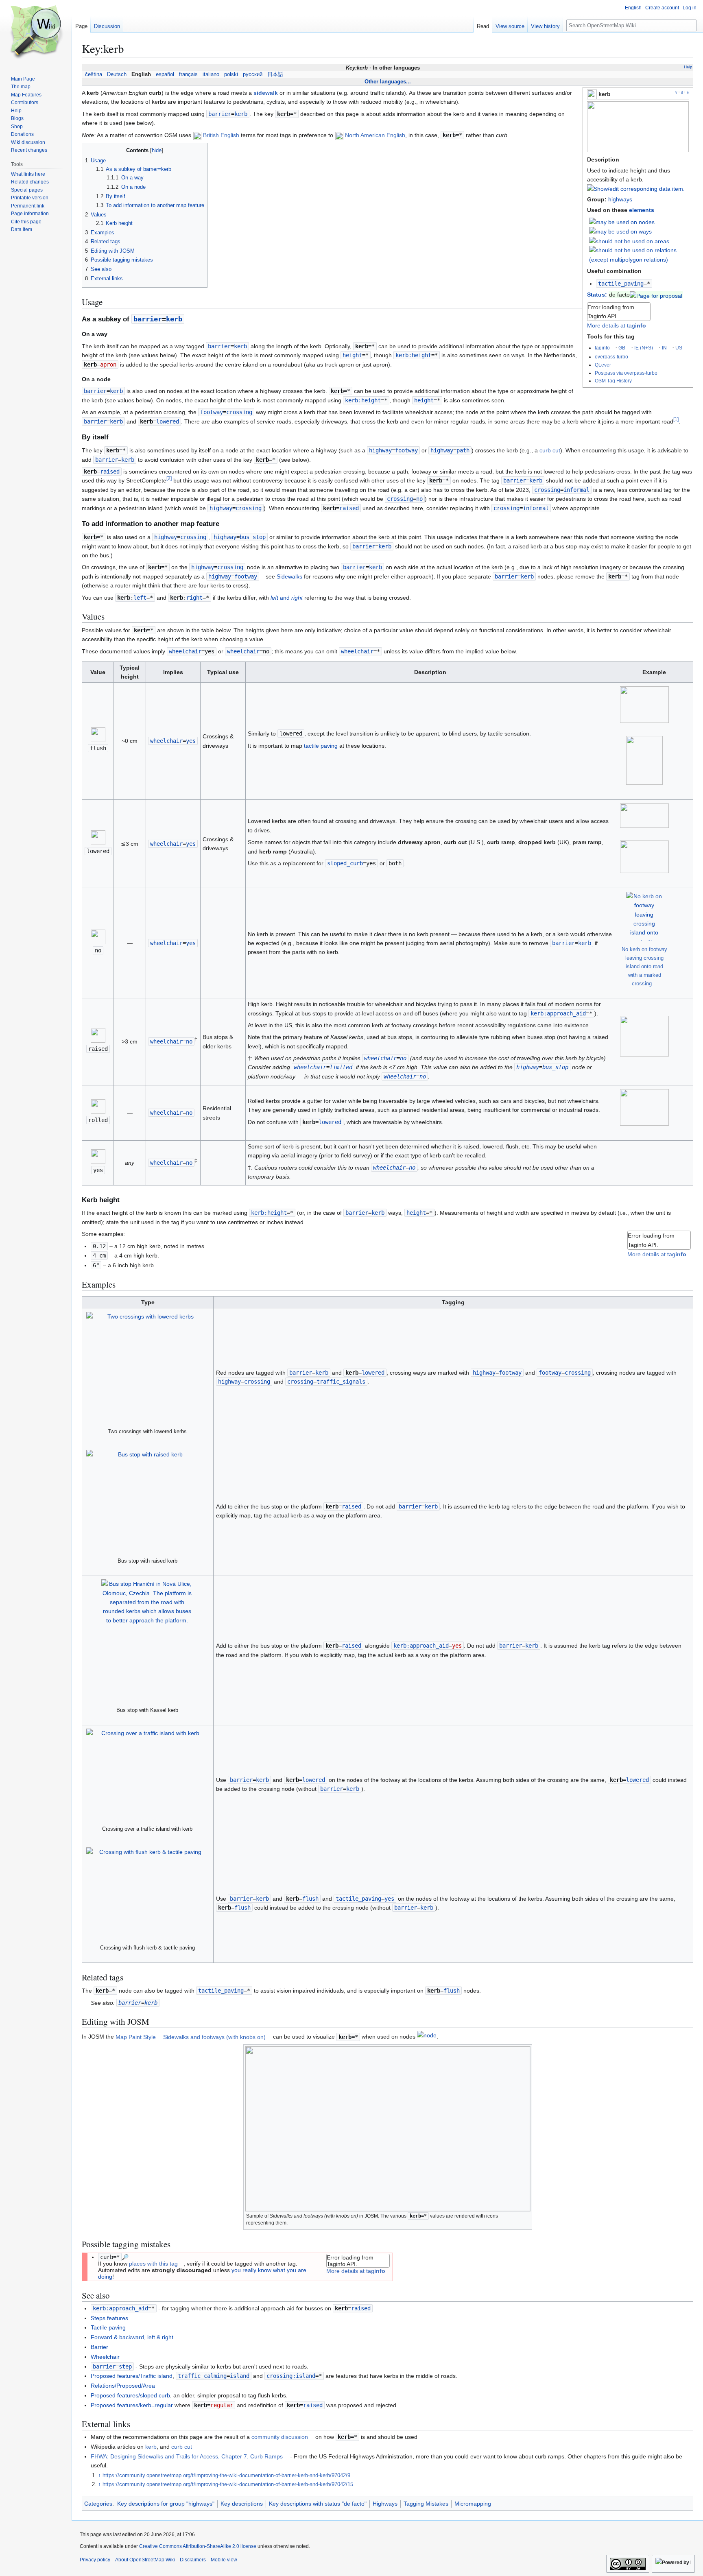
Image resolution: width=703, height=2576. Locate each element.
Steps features (109, 2318)
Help (688, 67)
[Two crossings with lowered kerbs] (147, 1367)
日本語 (275, 74)
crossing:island (291, 2376)
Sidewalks (289, 576)
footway (212, 412)
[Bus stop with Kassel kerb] (147, 1640)
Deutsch (117, 74)
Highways (385, 2504)
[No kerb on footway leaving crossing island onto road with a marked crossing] (644, 916)
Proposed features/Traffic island (132, 2376)
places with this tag (153, 2264)
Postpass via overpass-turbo (626, 373)
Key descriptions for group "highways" (166, 2504)
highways (620, 199)
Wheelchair (105, 2357)
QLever (603, 365)
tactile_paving (621, 284)
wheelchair (185, 651)
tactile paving (321, 746)
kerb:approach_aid (558, 1013)
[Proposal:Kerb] (656, 295)
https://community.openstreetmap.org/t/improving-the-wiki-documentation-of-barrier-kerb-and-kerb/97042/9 (226, 2476)
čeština (94, 74)
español (165, 74)
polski (231, 74)
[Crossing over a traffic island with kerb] (147, 1774)
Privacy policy (95, 2560)
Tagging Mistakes (426, 2504)
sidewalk (266, 93)
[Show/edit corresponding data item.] (636, 189)
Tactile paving (108, 2327)
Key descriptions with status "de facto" (318, 2504)
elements (642, 210)
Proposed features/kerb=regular (132, 2405)
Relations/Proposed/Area (123, 2386)
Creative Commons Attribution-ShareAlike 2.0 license (198, 2546)
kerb (151, 2447)
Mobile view (224, 2560)
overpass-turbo (611, 357)
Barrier (99, 2347)
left (140, 598)
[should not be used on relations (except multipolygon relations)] (639, 254)
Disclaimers (193, 2560)
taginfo (602, 348)
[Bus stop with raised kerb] (147, 1501)
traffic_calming (202, 2376)
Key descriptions (242, 2504)
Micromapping (473, 2504)
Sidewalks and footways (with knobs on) (214, 2037)
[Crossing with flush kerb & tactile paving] (147, 1893)
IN (664, 348)
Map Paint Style (136, 2037)
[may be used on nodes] (622, 222)
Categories (98, 2504)
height (352, 355)
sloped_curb (345, 863)
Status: (597, 295)
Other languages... (388, 82)
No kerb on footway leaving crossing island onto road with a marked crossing (644, 966)
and (287, 598)
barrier (220, 114)
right (194, 598)
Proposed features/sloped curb (130, 2395)
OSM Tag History (613, 381)
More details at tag (617, 325)
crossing (547, 490)
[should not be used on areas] (629, 241)
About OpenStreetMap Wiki (145, 2560)
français (188, 74)
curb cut (550, 450)
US (679, 348)
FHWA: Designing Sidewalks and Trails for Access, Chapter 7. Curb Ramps (187, 2456)
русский (253, 74)
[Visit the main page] (36, 33)
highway (380, 450)
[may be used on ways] (620, 231)
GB (622, 348)
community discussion (280, 2437)
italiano (211, 74)
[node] (427, 2037)
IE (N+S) (644, 348)
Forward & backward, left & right (132, 2337)
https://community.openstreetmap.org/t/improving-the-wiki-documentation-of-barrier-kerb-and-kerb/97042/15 (228, 2484)
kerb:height (413, 355)
